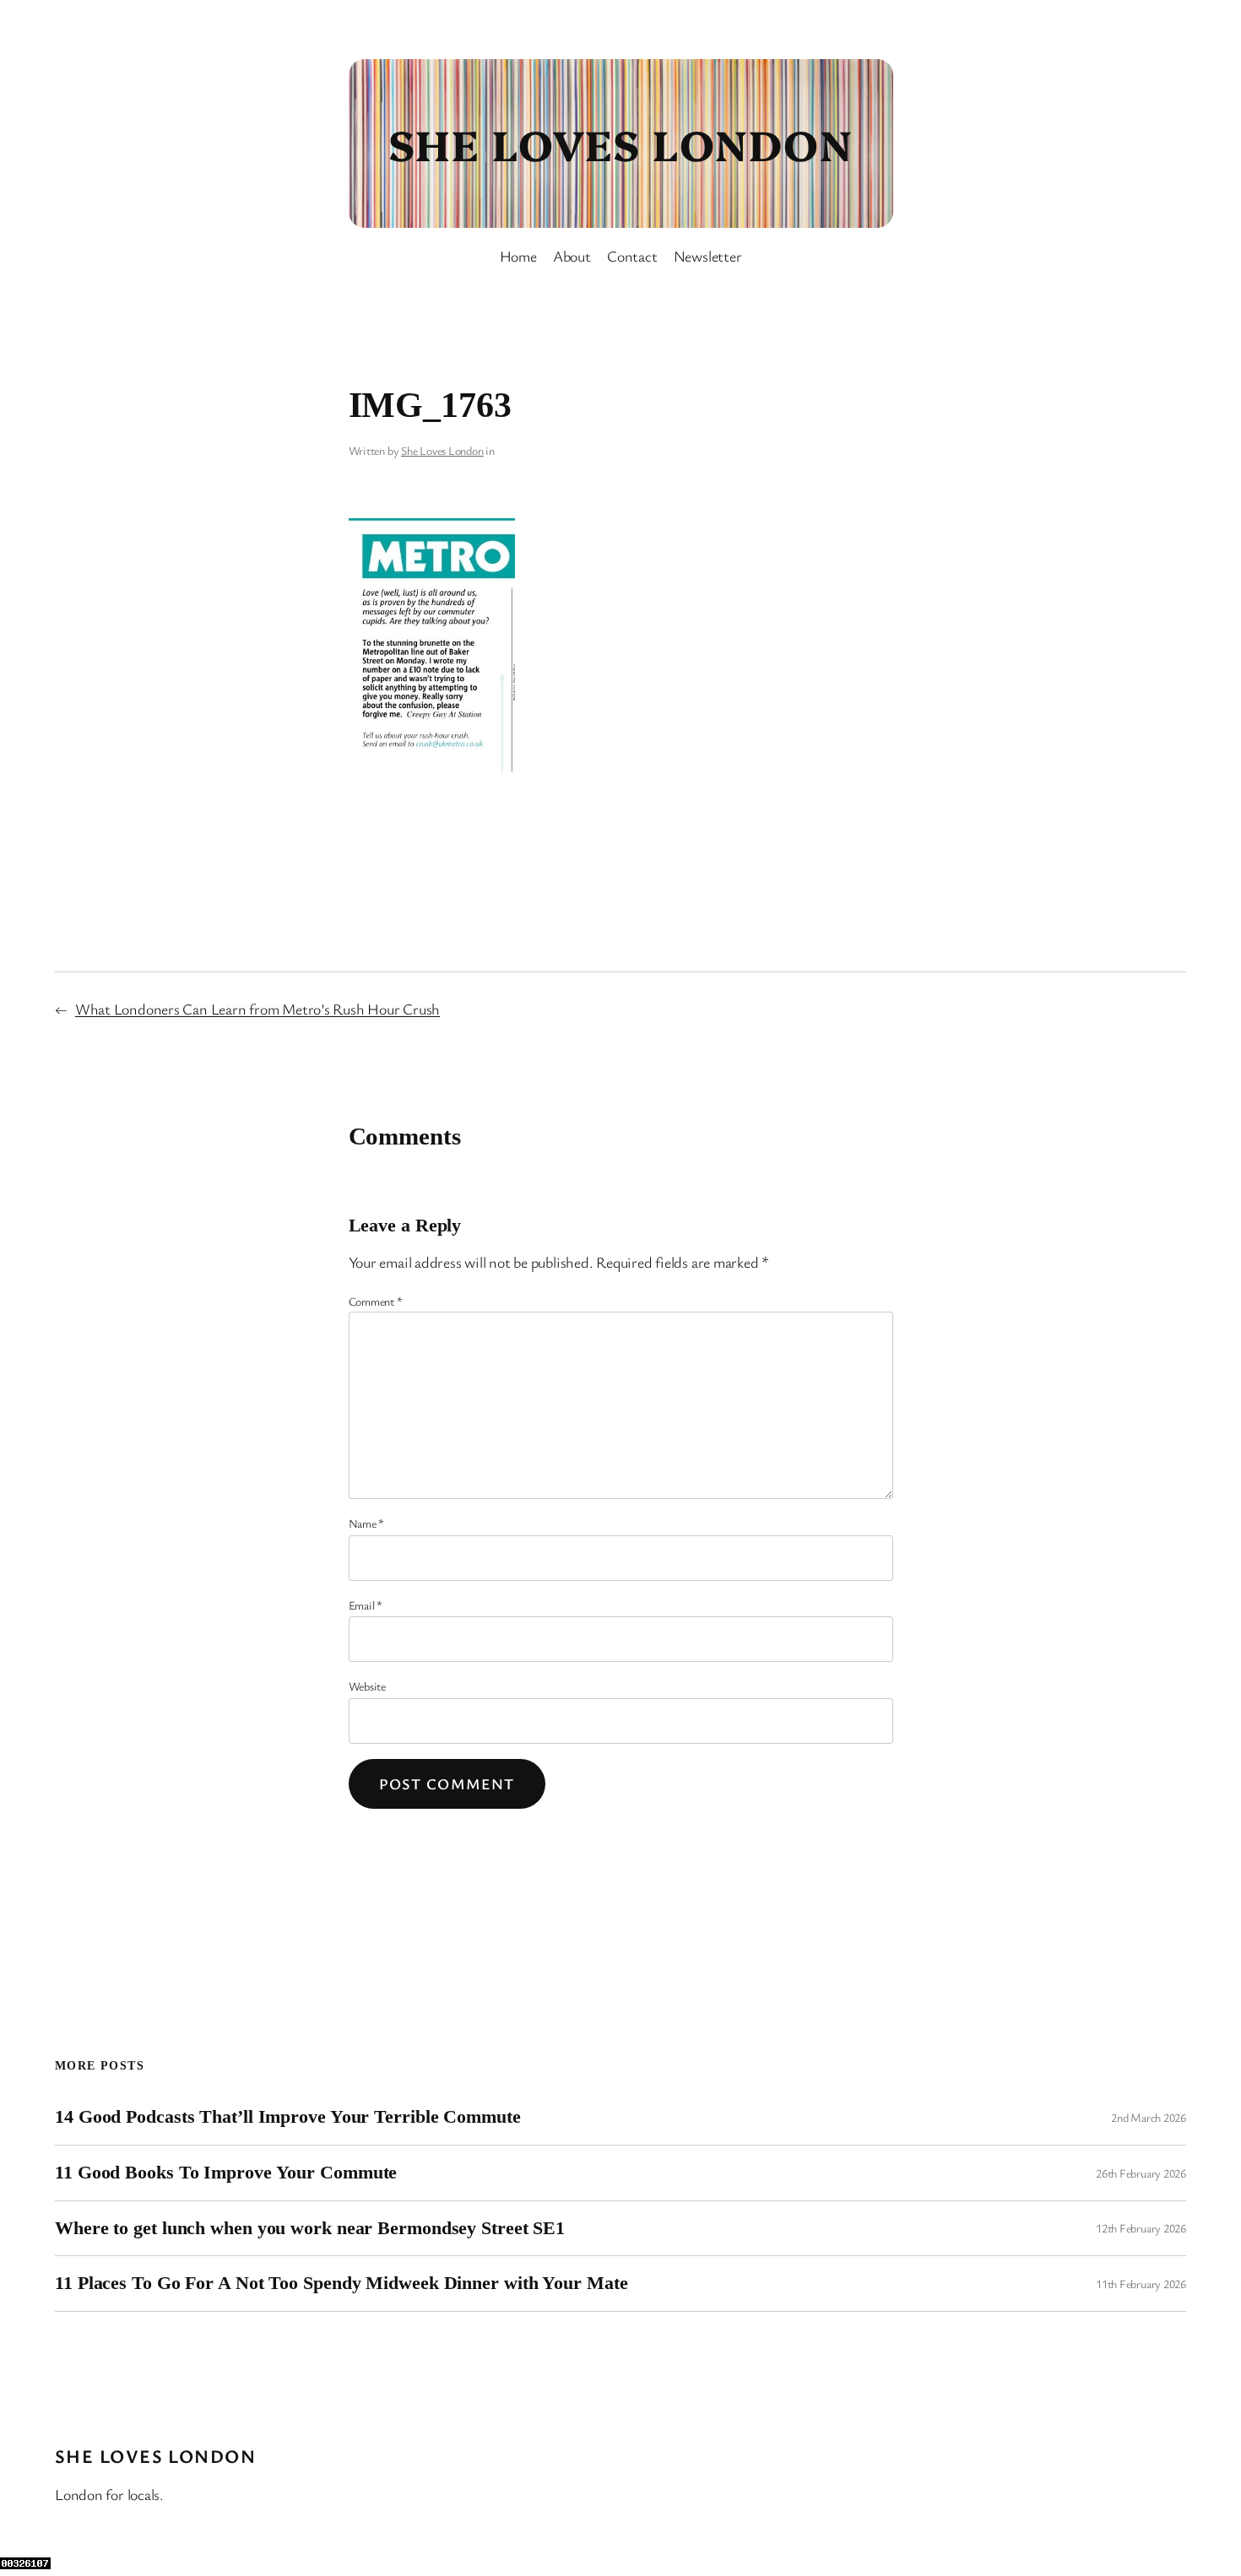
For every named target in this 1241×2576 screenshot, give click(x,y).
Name (367, 1523)
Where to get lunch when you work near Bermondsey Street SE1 (310, 2228)
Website (367, 1686)
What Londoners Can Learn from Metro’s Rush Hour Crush (257, 1009)
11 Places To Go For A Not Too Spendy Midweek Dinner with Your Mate (341, 2283)
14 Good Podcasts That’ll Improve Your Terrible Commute (288, 2117)
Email (366, 1605)
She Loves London (620, 143)
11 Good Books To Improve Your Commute (226, 2173)
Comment (376, 1301)
